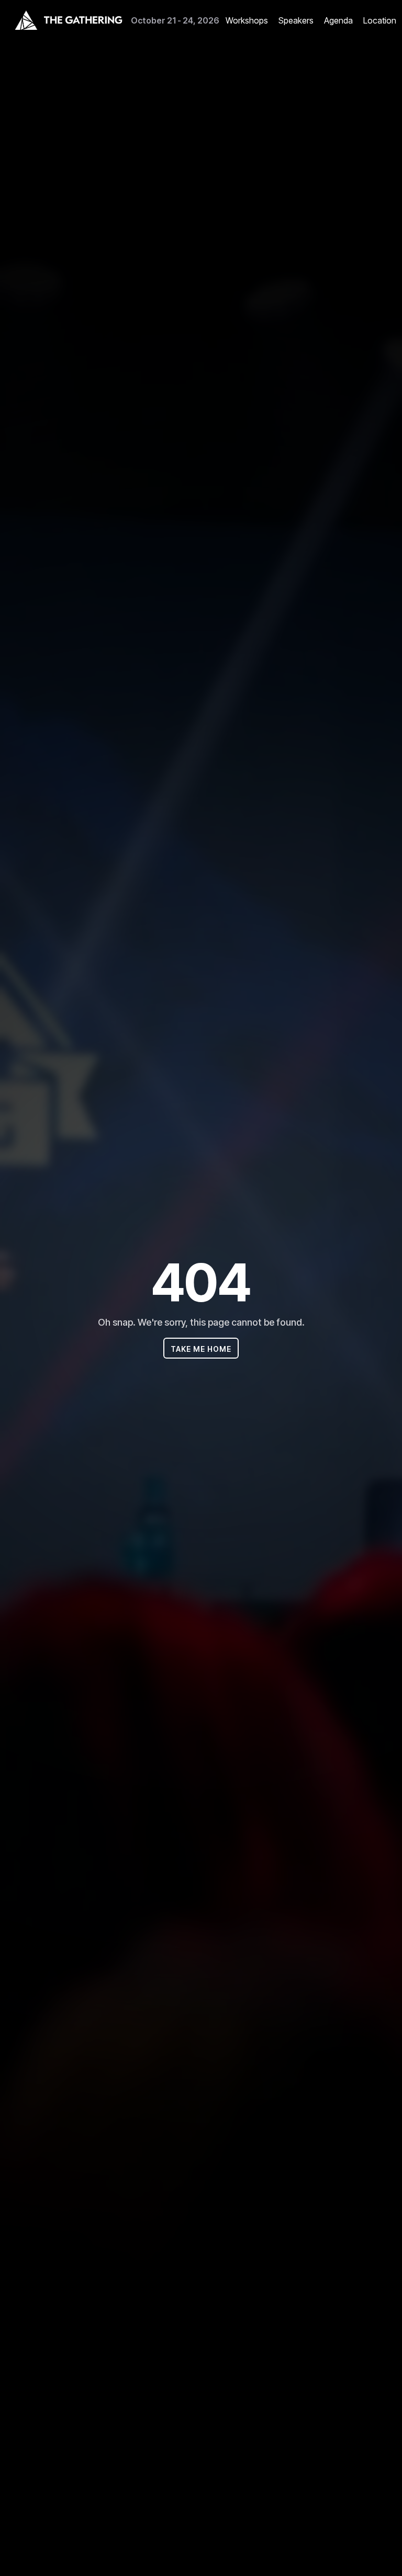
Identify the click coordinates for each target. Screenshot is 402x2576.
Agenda (338, 20)
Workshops (247, 20)
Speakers (296, 20)
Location (380, 20)
